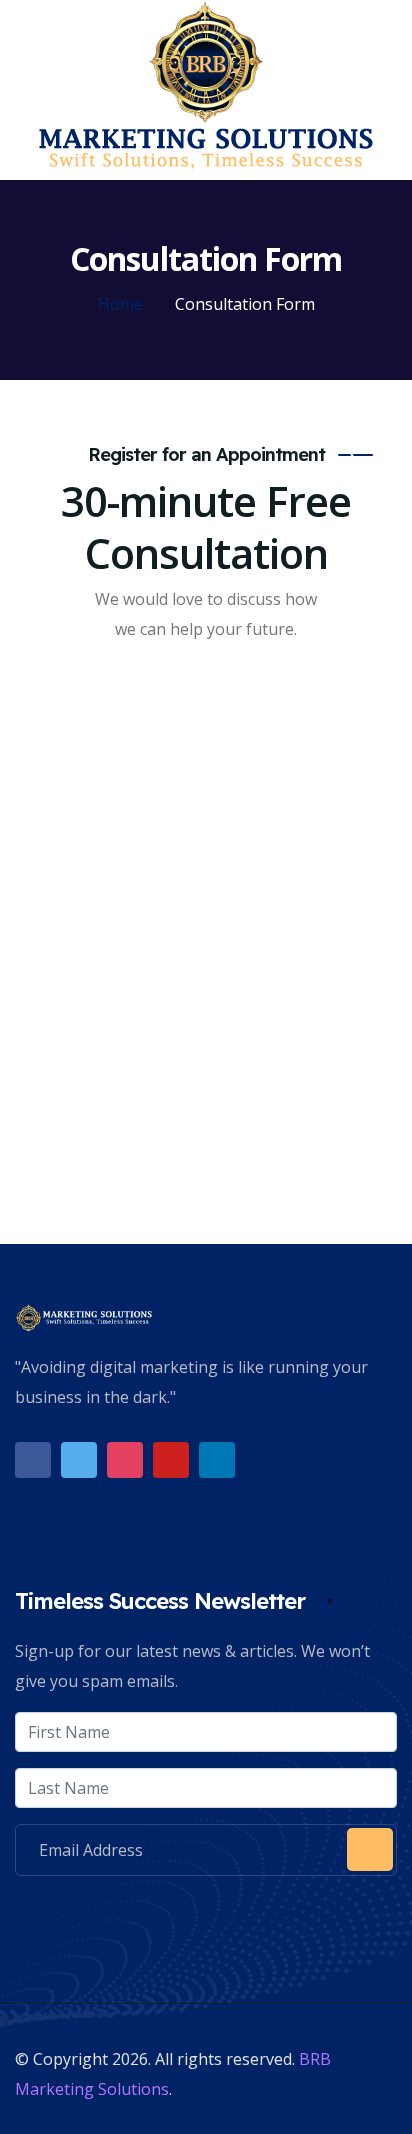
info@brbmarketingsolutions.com (186, 1916)
